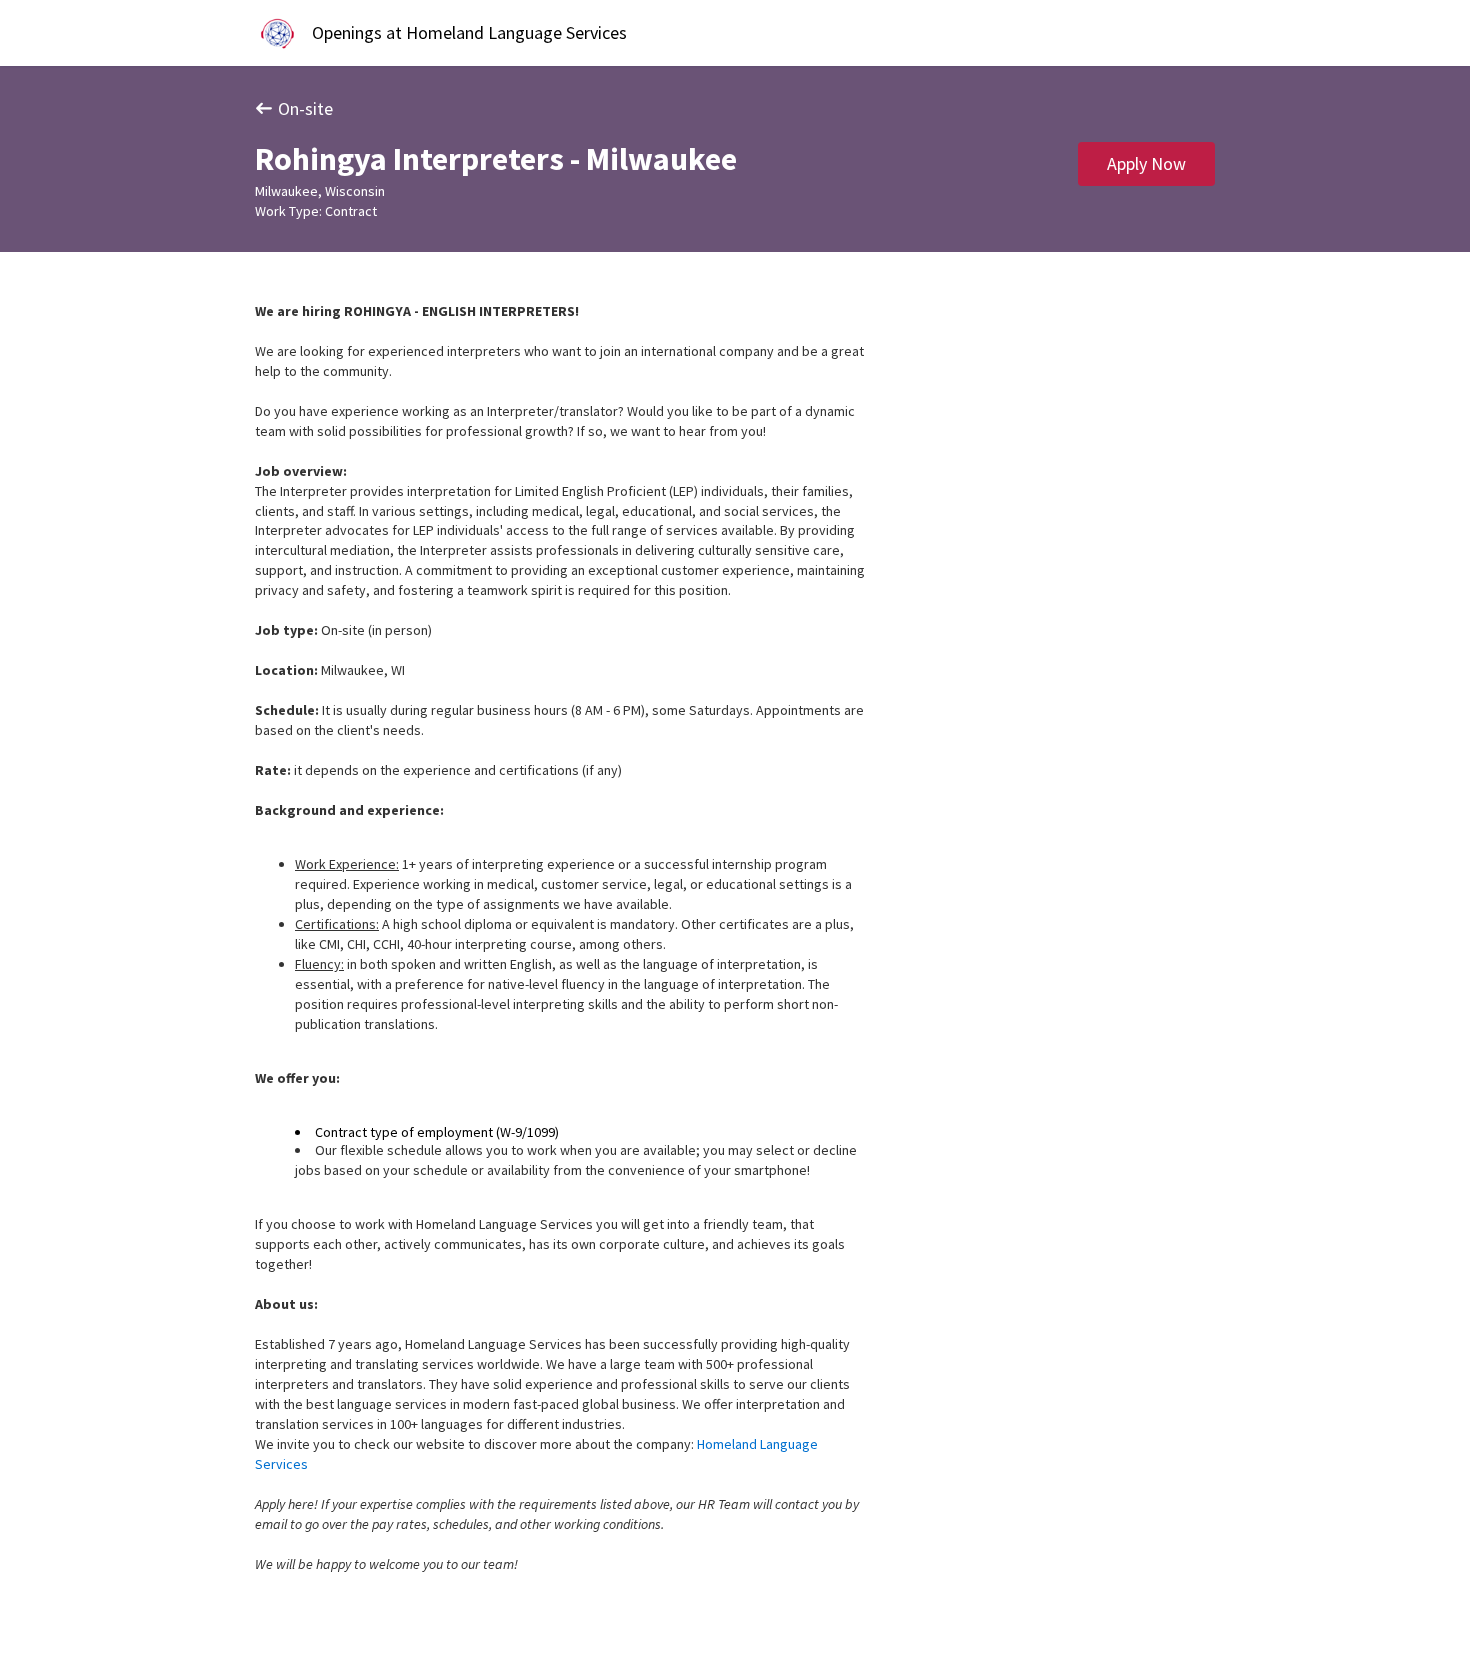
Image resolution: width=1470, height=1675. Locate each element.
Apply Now (1146, 163)
